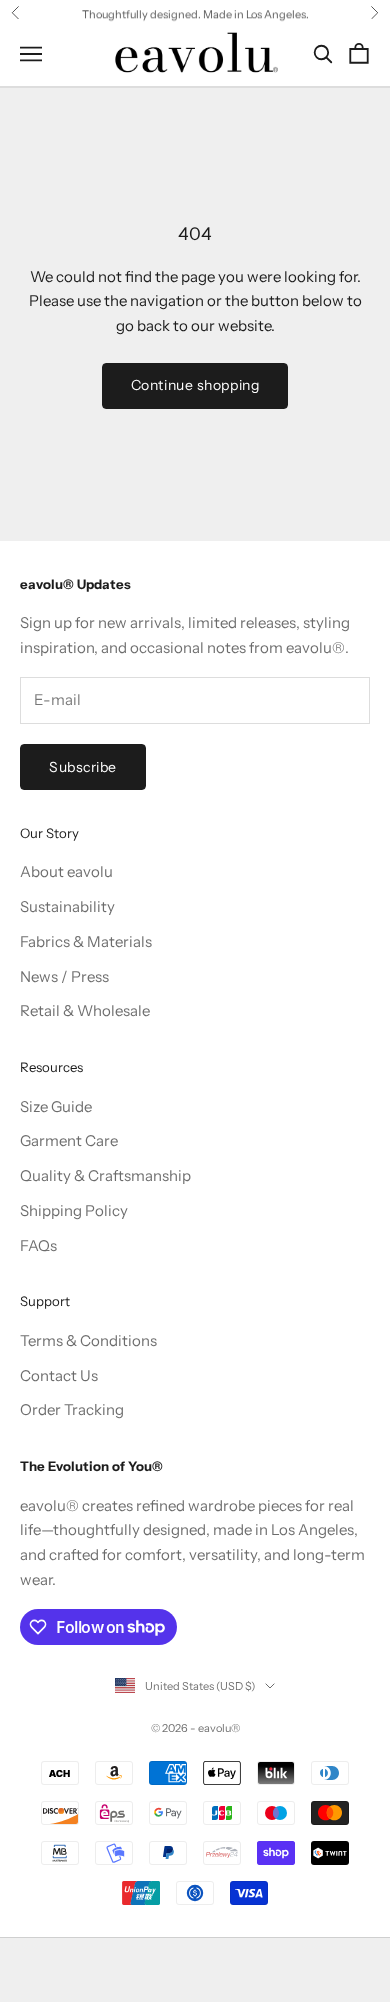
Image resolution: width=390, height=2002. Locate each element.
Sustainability (67, 906)
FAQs (38, 1245)
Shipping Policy (74, 1210)
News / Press (64, 976)
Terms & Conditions (88, 1340)
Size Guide (56, 1106)
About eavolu (66, 871)
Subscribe (83, 767)
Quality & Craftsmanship (105, 1175)
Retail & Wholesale (85, 1010)
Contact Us (59, 1375)
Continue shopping (195, 385)
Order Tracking (72, 1409)
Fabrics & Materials (86, 941)
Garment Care (69, 1140)
